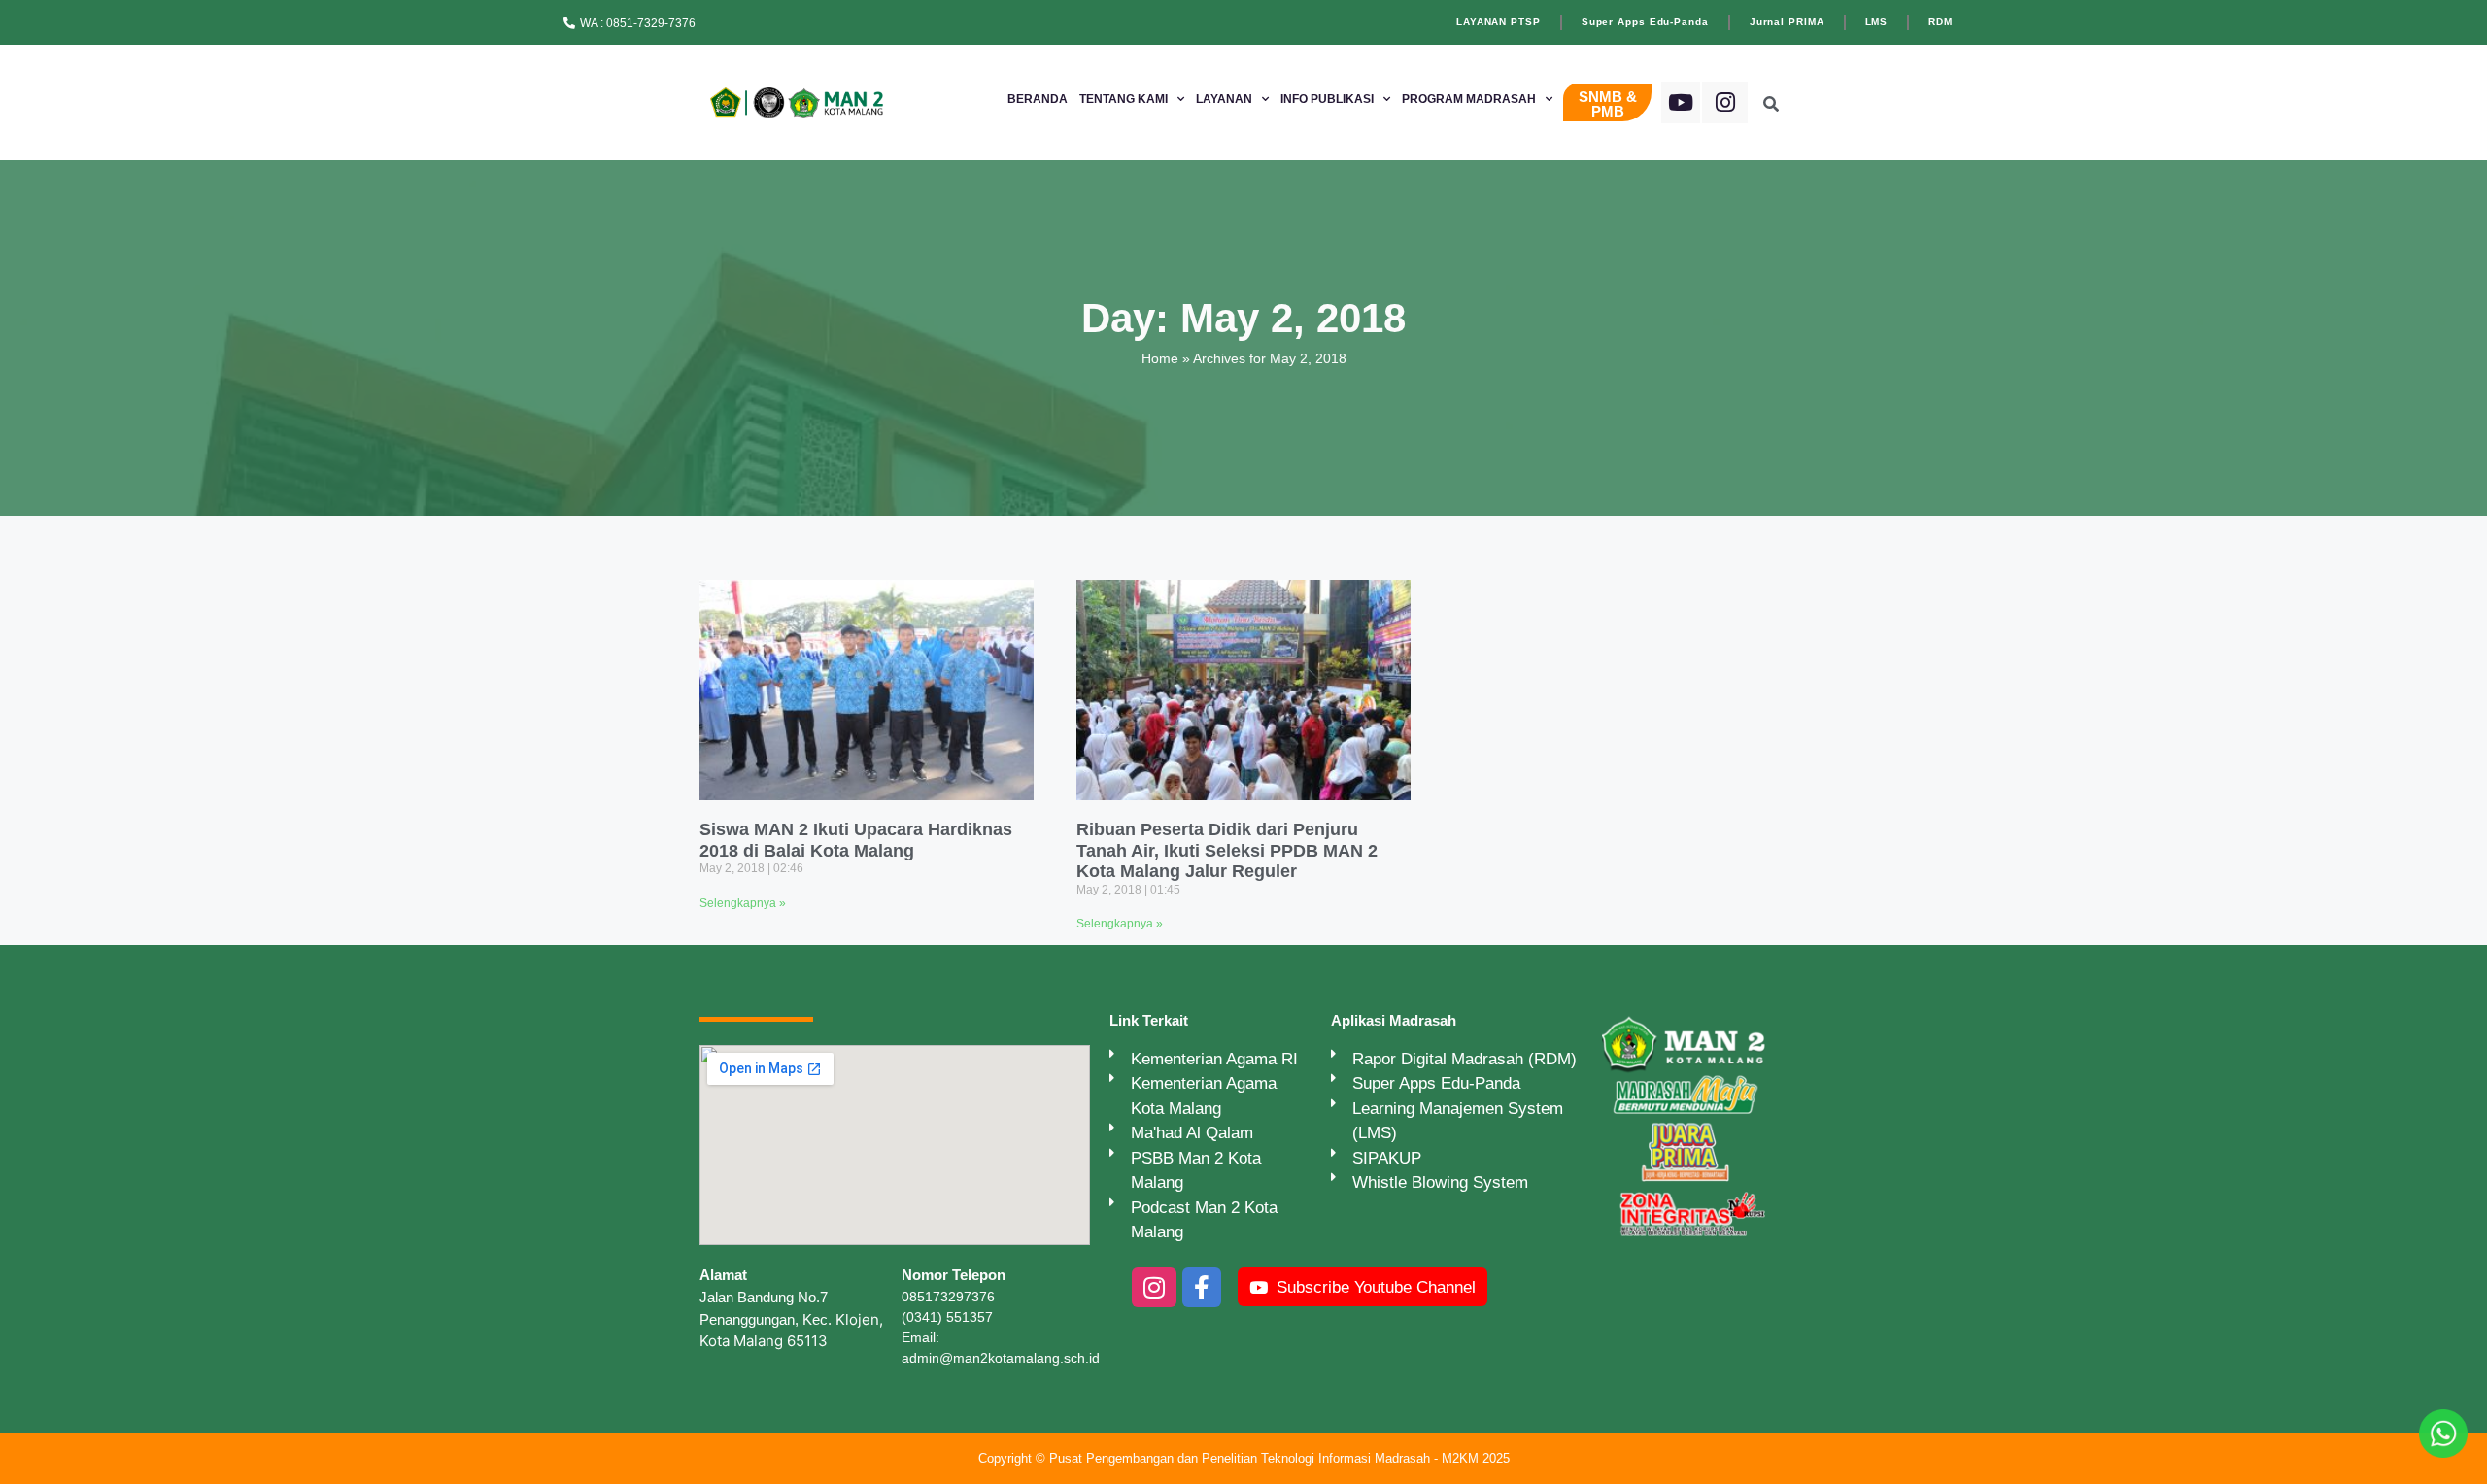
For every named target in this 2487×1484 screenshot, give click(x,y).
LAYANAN (1224, 99)
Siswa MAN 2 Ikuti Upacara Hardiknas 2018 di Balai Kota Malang (856, 840)
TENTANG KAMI (1124, 99)
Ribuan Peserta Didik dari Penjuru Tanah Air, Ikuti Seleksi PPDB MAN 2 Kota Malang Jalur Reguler (1227, 850)
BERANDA (1038, 99)
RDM (1941, 22)
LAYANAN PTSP (1499, 22)
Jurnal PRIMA (1787, 22)
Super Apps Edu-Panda (1645, 22)
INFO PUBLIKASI (1327, 99)
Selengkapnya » (743, 903)
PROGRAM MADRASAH (1469, 99)
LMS (1877, 22)
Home (1160, 358)
